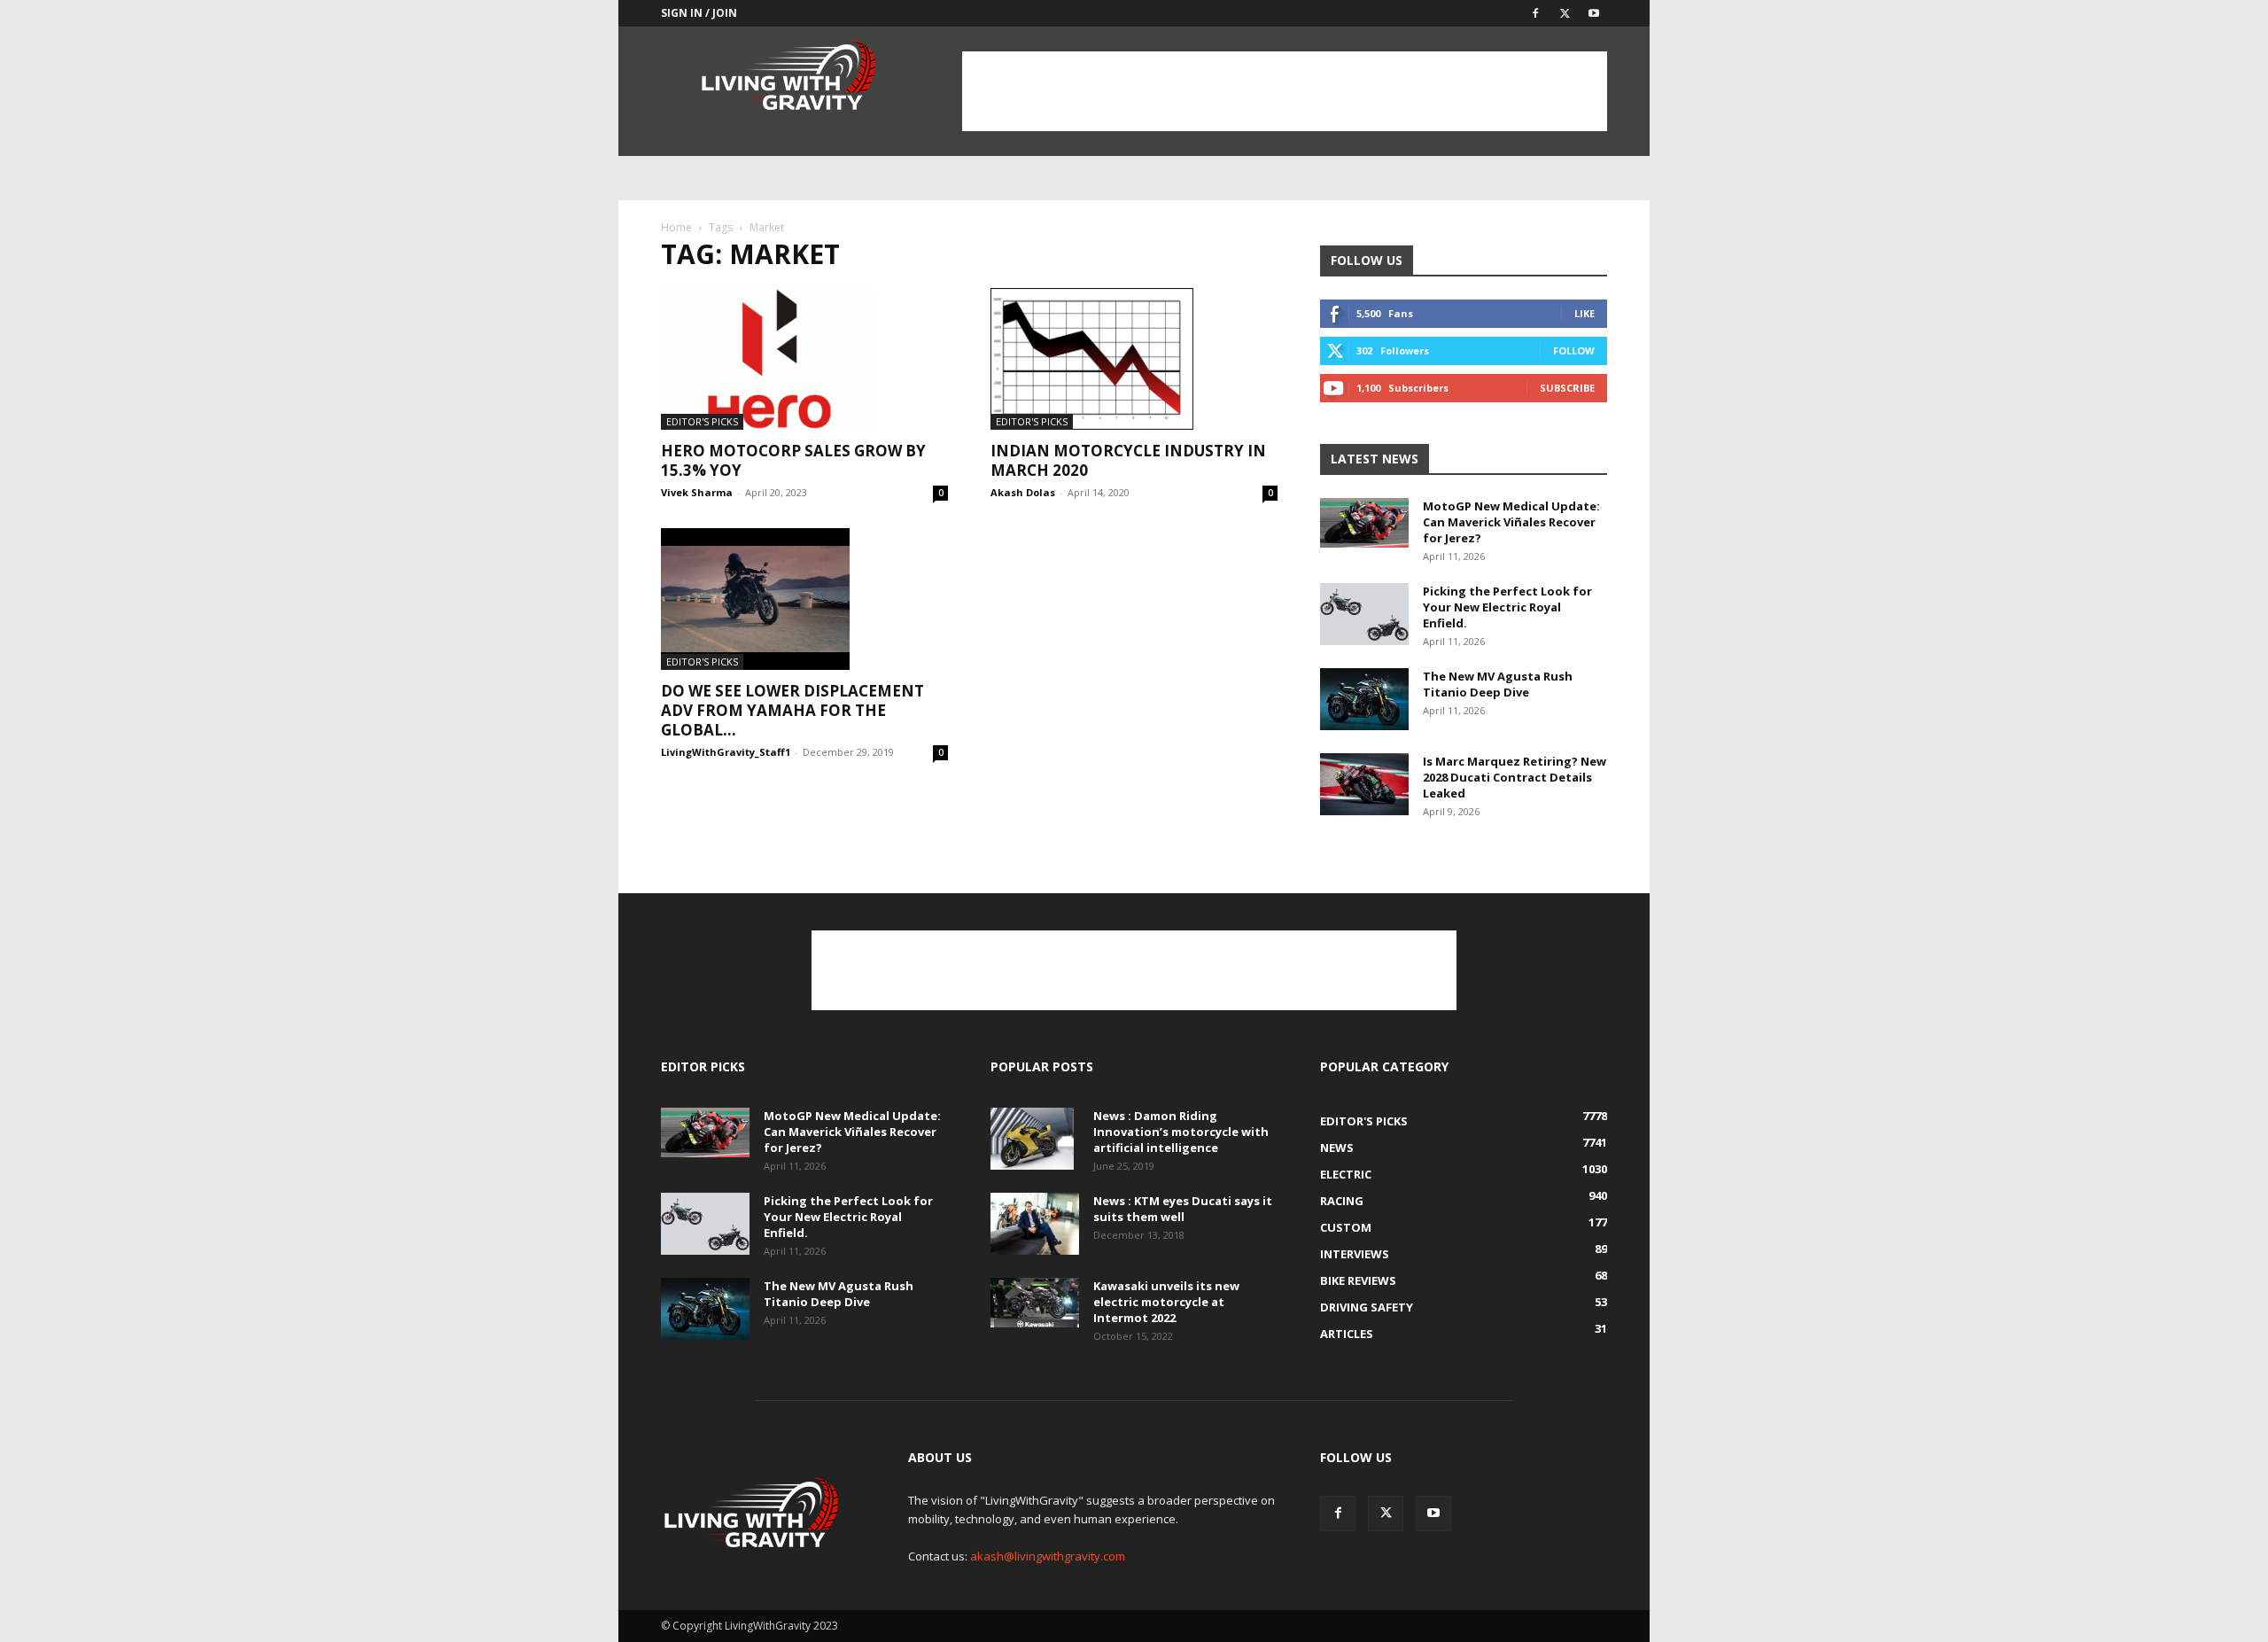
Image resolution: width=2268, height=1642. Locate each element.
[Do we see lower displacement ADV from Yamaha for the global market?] (804, 599)
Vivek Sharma (697, 492)
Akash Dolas (1023, 492)
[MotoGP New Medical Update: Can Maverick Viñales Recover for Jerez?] (1364, 523)
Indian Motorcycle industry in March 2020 (1128, 460)
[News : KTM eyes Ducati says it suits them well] (1035, 1224)
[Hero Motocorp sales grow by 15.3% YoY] (804, 359)
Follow (1574, 350)
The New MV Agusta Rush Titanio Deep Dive (1498, 684)
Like (1584, 313)
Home (676, 227)
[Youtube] (1594, 13)
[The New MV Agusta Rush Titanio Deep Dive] (1364, 699)
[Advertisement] (1285, 91)
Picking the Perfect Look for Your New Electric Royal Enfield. (1507, 607)
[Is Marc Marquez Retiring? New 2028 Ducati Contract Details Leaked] (1364, 784)
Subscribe (1567, 388)
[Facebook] (1535, 13)
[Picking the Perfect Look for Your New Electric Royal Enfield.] (1364, 614)
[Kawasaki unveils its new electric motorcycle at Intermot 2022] (1035, 1303)
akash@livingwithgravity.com (1048, 1556)
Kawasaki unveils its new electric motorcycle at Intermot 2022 (1166, 1302)
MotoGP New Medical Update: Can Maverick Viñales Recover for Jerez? (1511, 522)
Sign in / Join (699, 13)
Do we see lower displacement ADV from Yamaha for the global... (792, 710)
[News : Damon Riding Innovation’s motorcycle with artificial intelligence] (1032, 1139)
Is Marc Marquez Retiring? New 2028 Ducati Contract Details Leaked (1515, 777)
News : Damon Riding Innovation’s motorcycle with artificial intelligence (1181, 1132)
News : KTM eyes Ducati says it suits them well (1183, 1209)
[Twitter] (1565, 13)
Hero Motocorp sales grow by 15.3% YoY (793, 460)
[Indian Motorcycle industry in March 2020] (1134, 359)
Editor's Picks (702, 421)
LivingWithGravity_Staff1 (726, 752)
